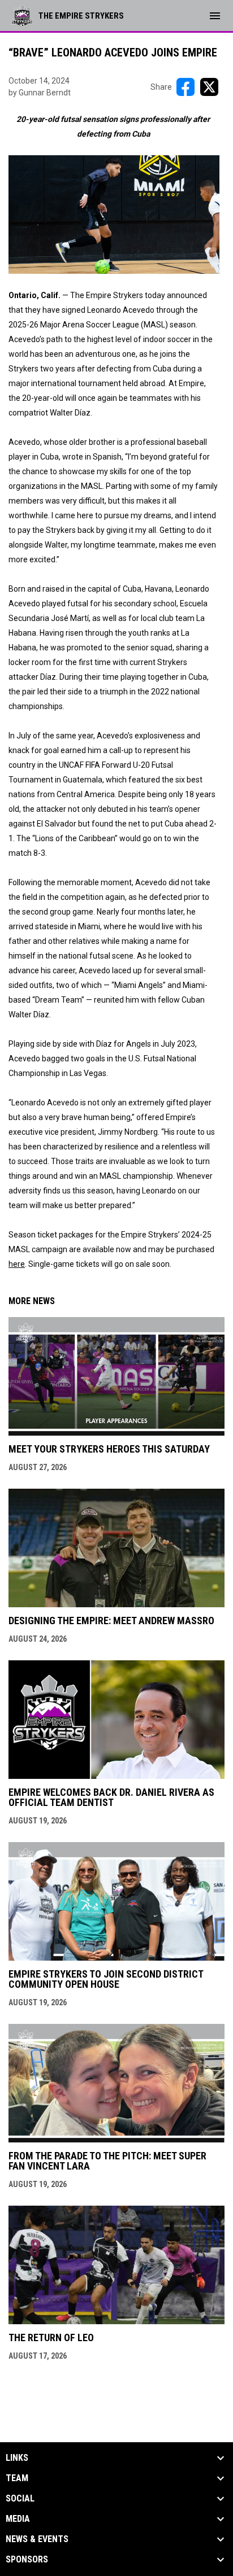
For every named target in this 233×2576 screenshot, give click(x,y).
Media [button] (18, 2519)
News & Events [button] (37, 2539)
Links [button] (17, 2458)
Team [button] (17, 2478)
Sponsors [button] (27, 2560)
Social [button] (20, 2499)
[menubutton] (215, 16)
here (17, 1264)
